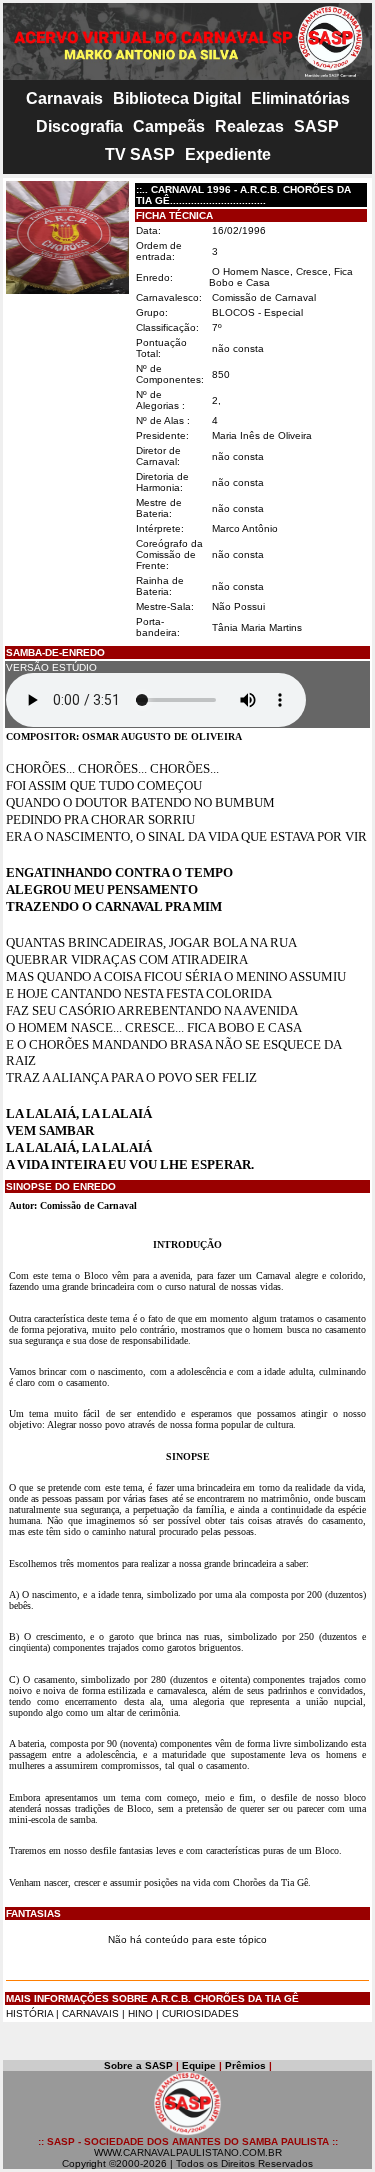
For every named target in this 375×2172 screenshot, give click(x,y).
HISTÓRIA (29, 2013)
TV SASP (140, 154)
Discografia (79, 126)
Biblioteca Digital (177, 98)
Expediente (228, 154)
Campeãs (169, 126)
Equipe (199, 2065)
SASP (316, 126)
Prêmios (245, 2065)
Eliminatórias (300, 98)
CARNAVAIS (92, 2013)
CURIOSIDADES (200, 2013)
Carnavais (64, 98)
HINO (140, 2013)
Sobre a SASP (138, 2065)
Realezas (249, 126)
